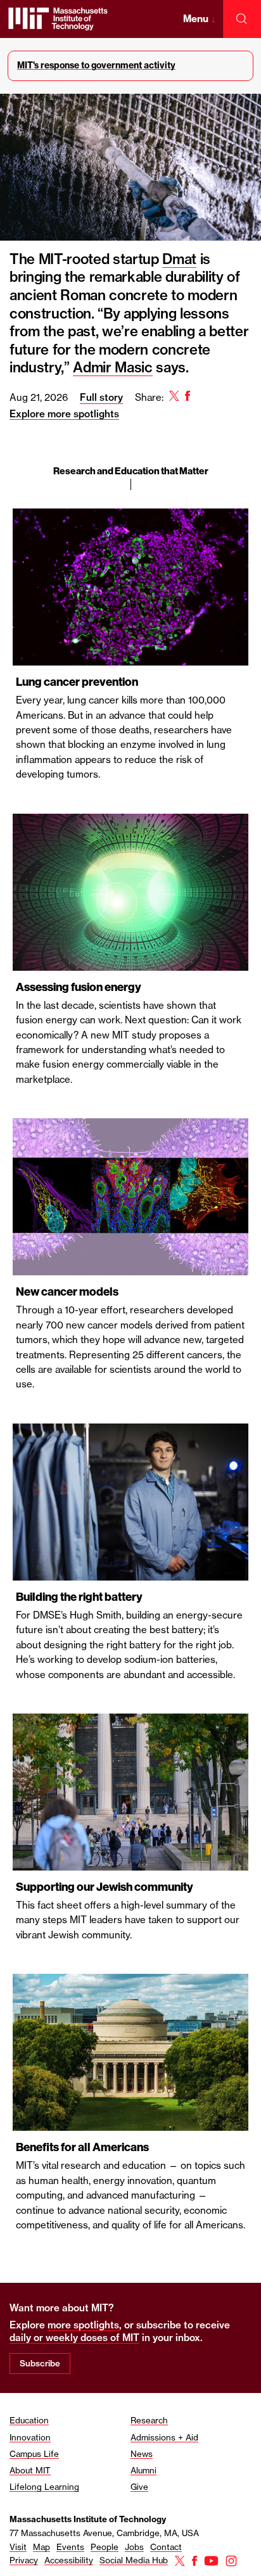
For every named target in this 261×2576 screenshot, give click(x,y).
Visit (18, 2547)
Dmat (179, 259)
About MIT (30, 2470)
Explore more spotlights (64, 414)
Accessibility (69, 2560)
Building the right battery (79, 1597)
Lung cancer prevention (77, 682)
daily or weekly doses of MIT (74, 2338)
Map (41, 2547)
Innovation (30, 2437)
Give (139, 2487)
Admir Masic (112, 367)
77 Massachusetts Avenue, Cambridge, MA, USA (104, 2533)
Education (29, 2420)
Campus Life (34, 2454)
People (105, 2547)
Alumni (143, 2470)
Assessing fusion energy (79, 987)
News (142, 2454)
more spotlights (83, 2325)
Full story (101, 397)
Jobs (134, 2547)
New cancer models (67, 1292)
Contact (166, 2547)
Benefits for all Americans (82, 2147)
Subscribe (40, 2363)
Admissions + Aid (164, 2437)
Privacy (24, 2560)
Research (149, 2420)
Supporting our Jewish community (105, 1887)
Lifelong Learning (44, 2487)
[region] (130, 1244)
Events (70, 2547)
